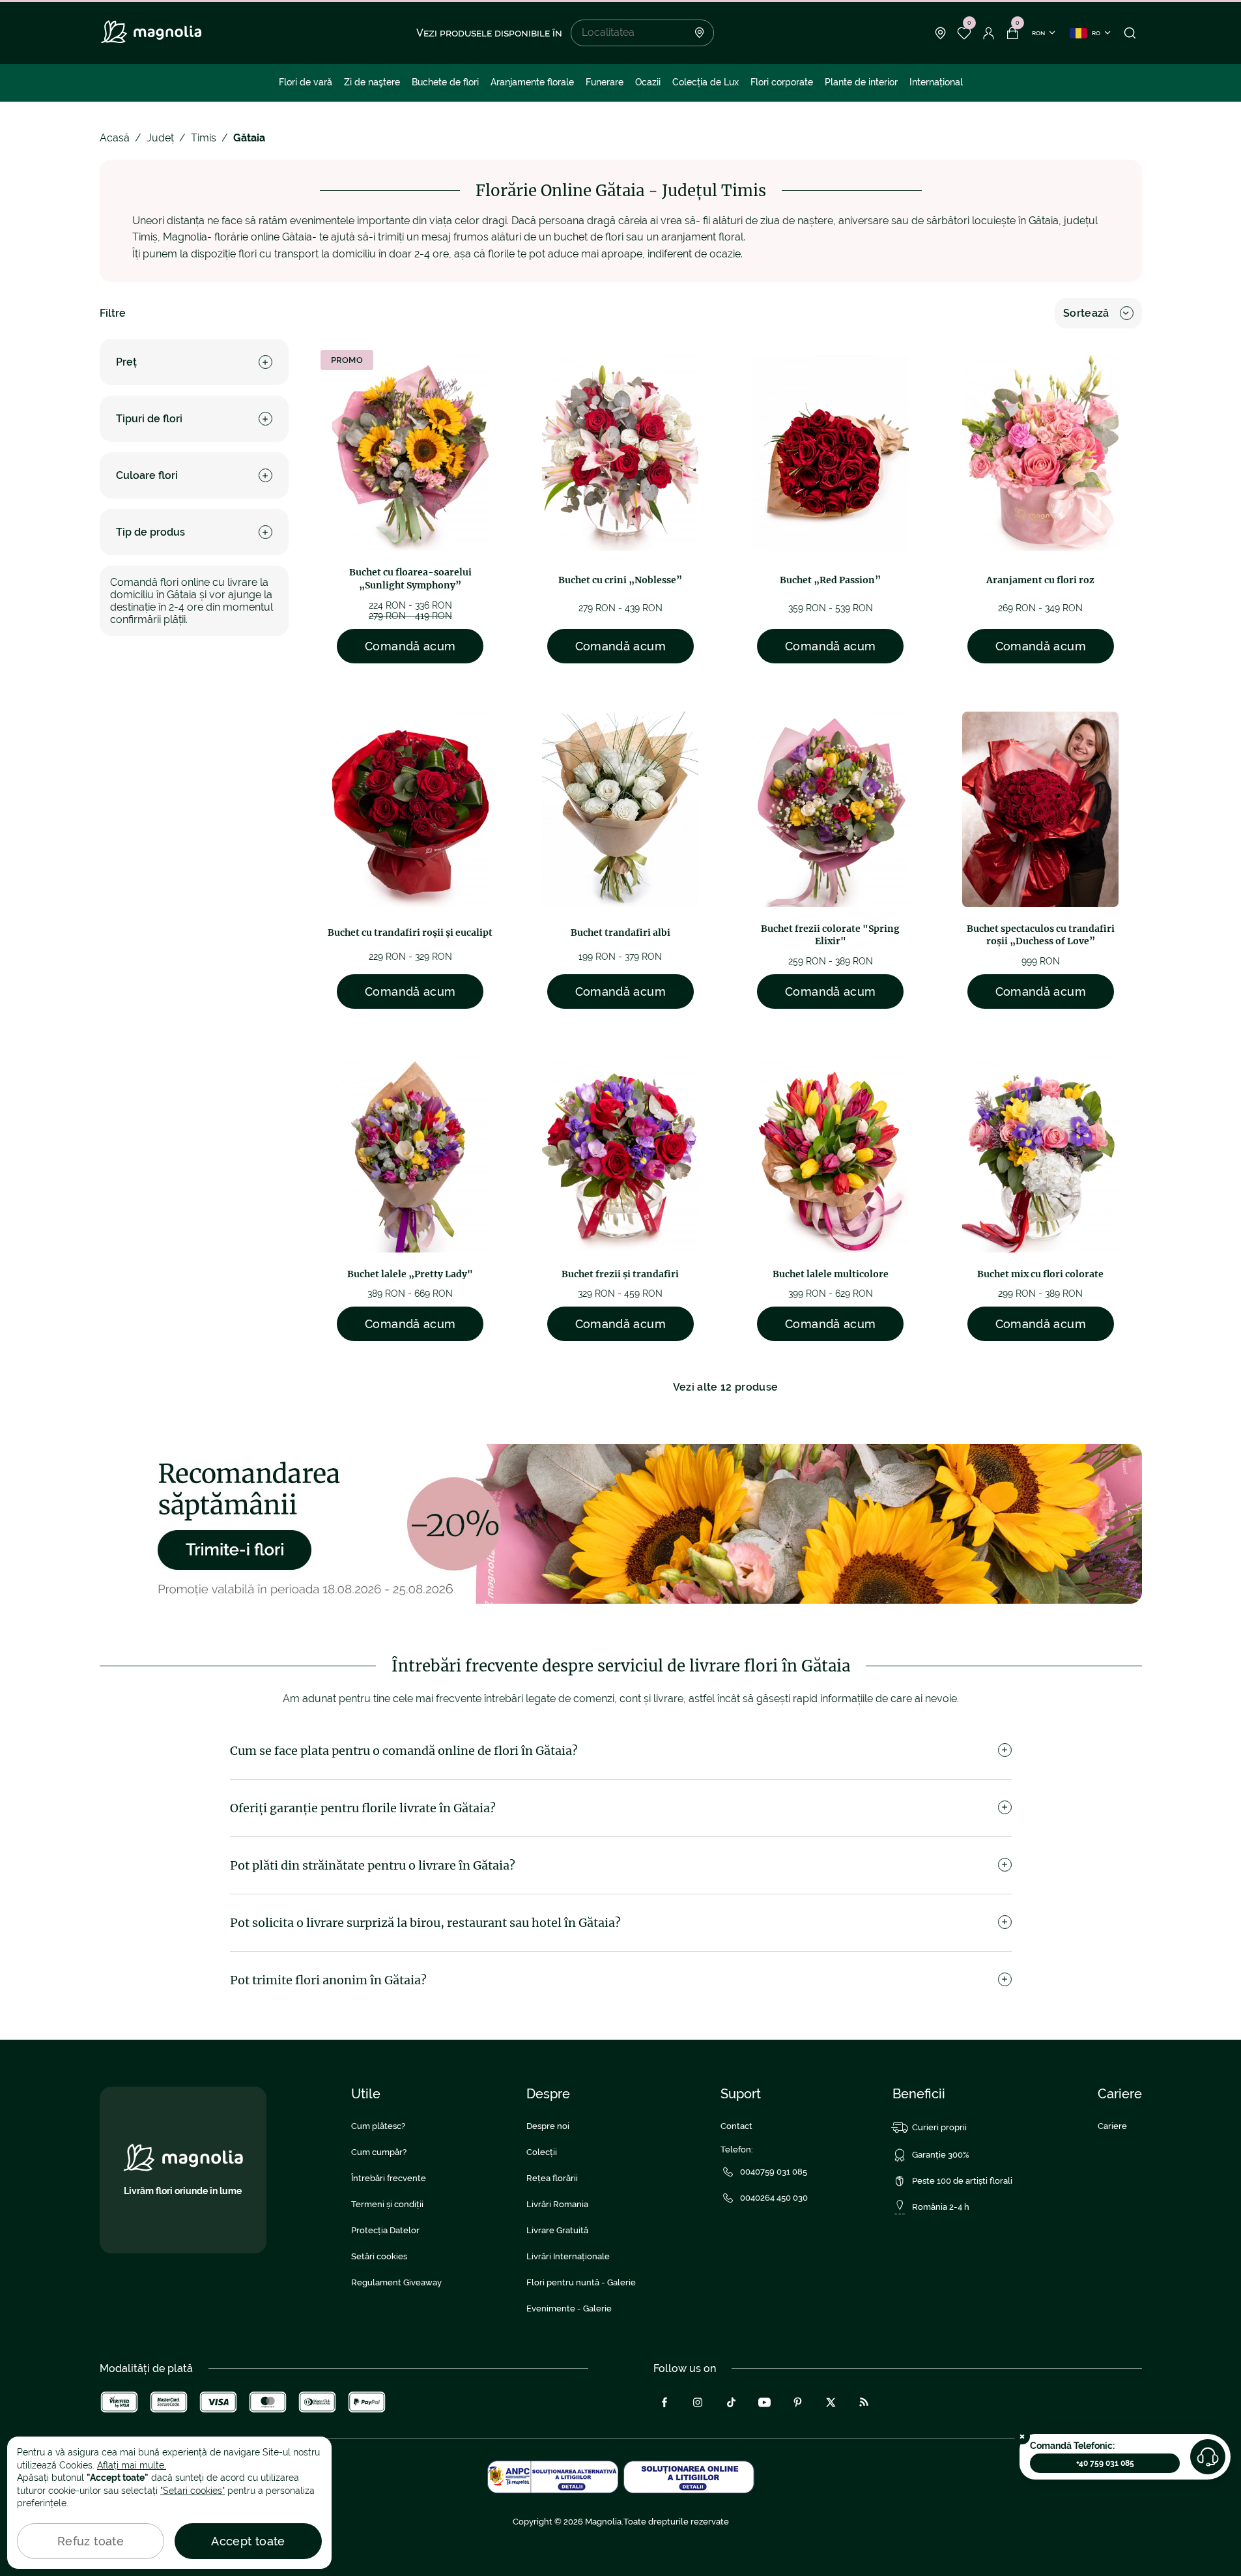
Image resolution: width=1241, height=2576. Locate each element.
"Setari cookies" (193, 2491)
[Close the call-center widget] (1022, 2437)
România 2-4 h (941, 2207)
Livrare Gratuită (557, 2230)
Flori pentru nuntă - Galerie (581, 2282)
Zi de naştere (372, 82)
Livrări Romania (557, 2204)
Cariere (1112, 2126)
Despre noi (548, 2126)
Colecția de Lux (706, 82)
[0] (964, 33)
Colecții (542, 2152)
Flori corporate (782, 82)
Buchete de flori (445, 82)
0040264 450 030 (774, 2198)
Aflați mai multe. (132, 2465)
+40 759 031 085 (1105, 2463)
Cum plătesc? (378, 2126)
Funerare (605, 82)
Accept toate (248, 2541)
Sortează (1086, 313)
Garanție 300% (941, 2155)
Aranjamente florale (532, 82)
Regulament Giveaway (396, 2282)
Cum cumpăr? (379, 2152)
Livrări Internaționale (568, 2256)
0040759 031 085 (774, 2172)
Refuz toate (91, 2541)
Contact (736, 2126)
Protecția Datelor (385, 2230)
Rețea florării (552, 2178)
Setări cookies (379, 2256)
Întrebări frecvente (389, 2178)
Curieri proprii (939, 2127)
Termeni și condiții (387, 2204)
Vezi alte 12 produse (725, 1387)
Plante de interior (861, 82)
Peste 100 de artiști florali (962, 2181)
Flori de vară (306, 82)
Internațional (936, 82)
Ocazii (648, 82)
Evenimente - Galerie (569, 2308)
